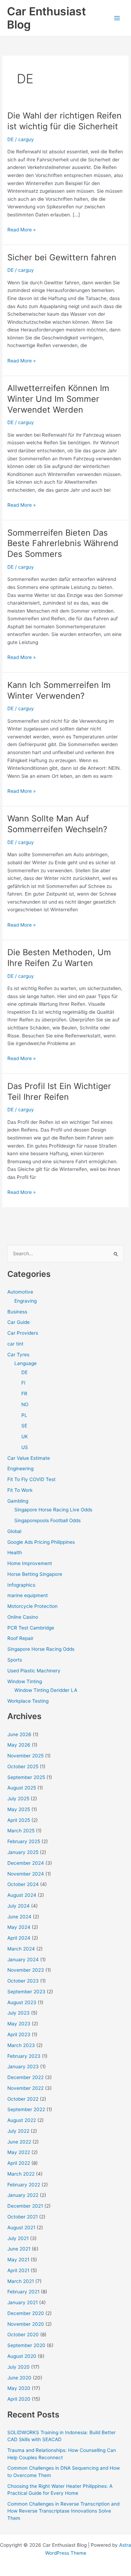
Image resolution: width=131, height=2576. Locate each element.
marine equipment (28, 1595)
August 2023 (22, 2002)
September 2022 (26, 2109)
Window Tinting (25, 1681)
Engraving (26, 1301)
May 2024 (19, 1927)
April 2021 (18, 2270)
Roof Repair (20, 1638)
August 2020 (22, 2356)
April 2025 (19, 1820)
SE (24, 1426)
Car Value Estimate (29, 1458)
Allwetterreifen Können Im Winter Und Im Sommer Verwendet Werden (58, 399)
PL (24, 1415)
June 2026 (19, 1734)
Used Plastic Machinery (34, 1671)
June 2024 (19, 1917)
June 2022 (19, 2142)
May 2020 (19, 2388)
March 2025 (21, 1831)
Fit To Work (20, 1490)
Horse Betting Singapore (35, 1574)
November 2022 (26, 2088)
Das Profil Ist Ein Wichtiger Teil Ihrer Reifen (59, 1091)
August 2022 (22, 2120)
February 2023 (24, 2056)
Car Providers (23, 1333)
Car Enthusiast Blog (46, 18)
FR (24, 1394)
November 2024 (26, 1874)
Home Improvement (30, 1563)
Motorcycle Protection (32, 1606)
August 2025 (22, 1788)
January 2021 (23, 2302)
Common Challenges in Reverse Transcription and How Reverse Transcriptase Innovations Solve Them (63, 2511)
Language (26, 1363)
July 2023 (19, 2013)
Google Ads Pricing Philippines (41, 1542)
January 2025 (23, 1852)
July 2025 (18, 1799)
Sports (15, 1660)
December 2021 (25, 2206)
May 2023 (19, 2024)
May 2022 (19, 2152)
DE (10, 139)
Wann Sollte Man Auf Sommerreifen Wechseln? (57, 824)
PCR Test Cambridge (31, 1628)
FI (23, 1383)
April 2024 (19, 1938)
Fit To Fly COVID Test (31, 1479)
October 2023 (23, 1981)
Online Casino (23, 1617)
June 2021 (19, 2249)
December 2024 (26, 1863)
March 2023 (21, 2045)
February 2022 (24, 2185)
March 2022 (21, 2174)
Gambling (18, 1501)
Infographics (21, 1585)
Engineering (20, 1469)
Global (14, 1531)
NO (25, 1404)
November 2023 (26, 1970)
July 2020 (19, 2367)
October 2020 (23, 2334)
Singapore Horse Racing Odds (41, 1649)
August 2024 (22, 1895)
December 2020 (26, 2313)
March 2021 (21, 2281)
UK (25, 1436)
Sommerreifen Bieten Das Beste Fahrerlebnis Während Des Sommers (63, 543)
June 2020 (19, 2378)
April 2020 (19, 2399)
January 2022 (23, 2195)
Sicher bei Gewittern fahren (62, 257)
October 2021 (23, 2217)
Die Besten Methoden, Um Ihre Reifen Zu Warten (59, 958)
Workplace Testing (28, 1701)
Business (17, 1312)
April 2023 (19, 2034)
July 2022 (18, 2131)
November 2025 (26, 1756)
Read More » (21, 230)
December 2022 (26, 2077)
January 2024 (23, 1960)
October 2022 (23, 2099)
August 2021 (21, 2228)
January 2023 (23, 2067)
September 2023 (26, 1992)
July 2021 (18, 2238)
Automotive (20, 1292)
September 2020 (26, 2345)
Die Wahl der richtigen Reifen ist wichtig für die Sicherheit (64, 121)
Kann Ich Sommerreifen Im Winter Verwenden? (59, 690)
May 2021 (18, 2260)
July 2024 (19, 1906)
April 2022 (19, 2163)
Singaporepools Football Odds (48, 1520)
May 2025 (19, 1809)
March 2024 (21, 1949)
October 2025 (23, 1766)
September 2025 (26, 1777)
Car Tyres (18, 1355)
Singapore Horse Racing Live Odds (53, 1510)
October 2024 (23, 1884)
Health (15, 1552)
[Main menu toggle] (117, 18)
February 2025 (24, 1841)
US (25, 1447)
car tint (15, 1344)
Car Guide (19, 1322)
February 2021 (23, 2292)
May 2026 (19, 1745)
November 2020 (26, 2324)
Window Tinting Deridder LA (46, 1690)
